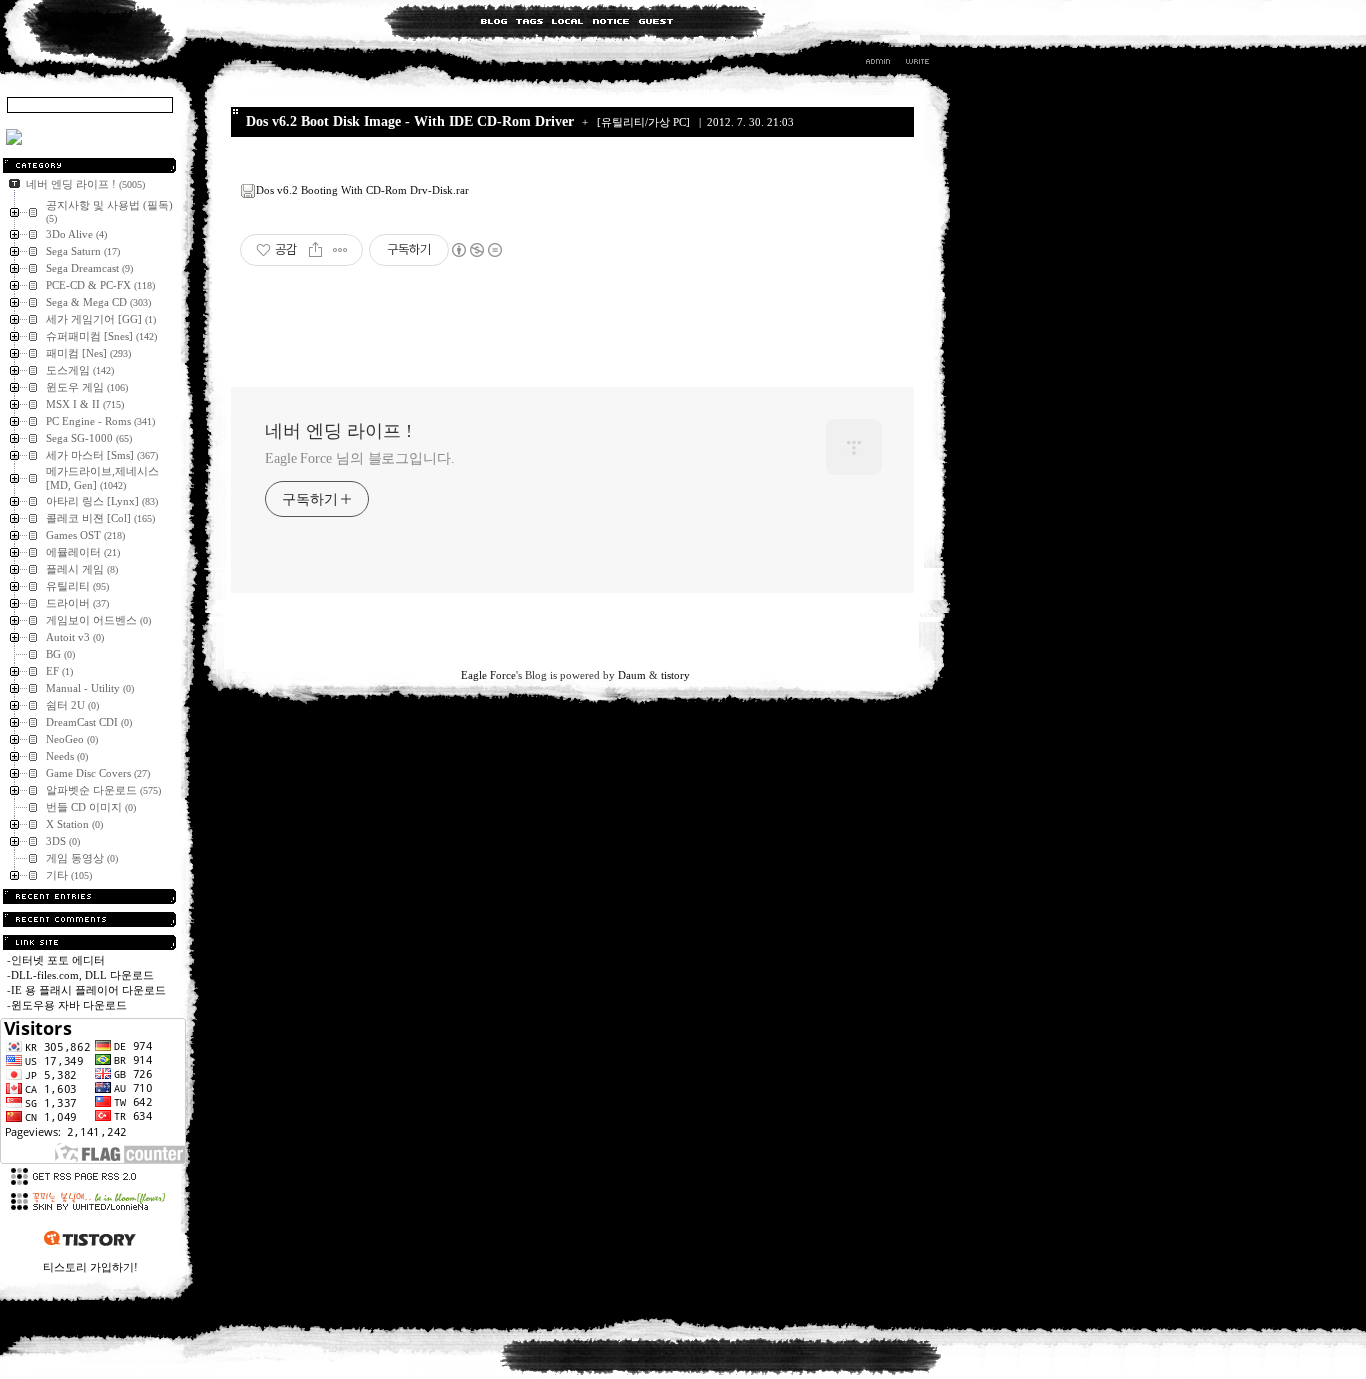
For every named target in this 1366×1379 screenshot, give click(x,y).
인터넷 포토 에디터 (58, 960)
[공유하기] (315, 250)
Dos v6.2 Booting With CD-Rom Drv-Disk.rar (362, 190)
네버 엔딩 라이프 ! (338, 431)
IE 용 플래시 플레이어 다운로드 (88, 990)
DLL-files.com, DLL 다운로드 (82, 975)
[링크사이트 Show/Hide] (89, 942)
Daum (632, 675)
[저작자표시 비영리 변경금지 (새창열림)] (476, 250)
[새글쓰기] (916, 64)
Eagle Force (488, 675)
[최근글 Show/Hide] (89, 896)
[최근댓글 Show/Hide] (89, 919)
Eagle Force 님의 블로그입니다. (360, 458)
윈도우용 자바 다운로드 (69, 1005)
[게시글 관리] (340, 250)
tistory (675, 675)
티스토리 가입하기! (90, 1267)
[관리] (878, 64)
